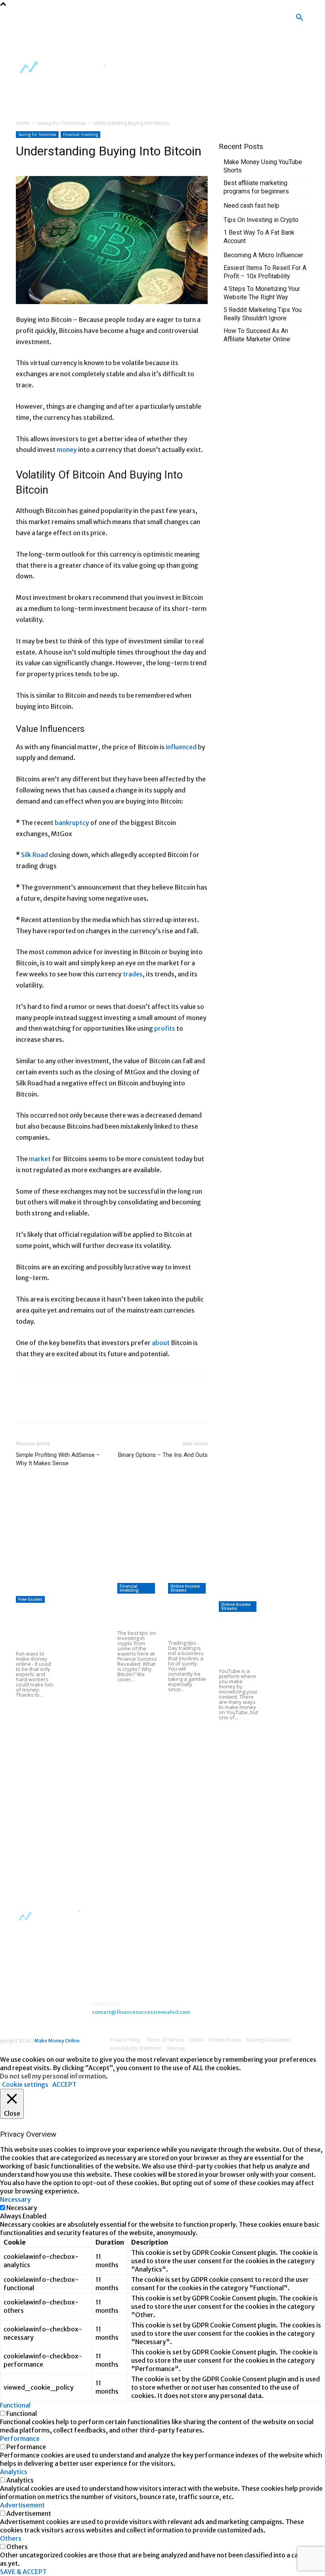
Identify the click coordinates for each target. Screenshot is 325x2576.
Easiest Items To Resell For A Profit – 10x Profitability (265, 272)
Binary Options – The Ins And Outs (163, 1455)
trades (133, 974)
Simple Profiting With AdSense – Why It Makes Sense (58, 1459)
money (67, 450)
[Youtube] (125, 43)
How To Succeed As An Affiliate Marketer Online (257, 335)
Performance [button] (20, 2438)
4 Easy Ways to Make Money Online (81, 1624)
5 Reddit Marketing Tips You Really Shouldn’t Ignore (263, 314)
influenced (181, 747)
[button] (300, 18)
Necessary (22, 2208)
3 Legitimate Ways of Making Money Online (86, 1762)
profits (165, 1028)
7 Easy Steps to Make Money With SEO (164, 1556)
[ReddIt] (97, 1407)
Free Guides (30, 1599)
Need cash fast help (251, 206)
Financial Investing (80, 134)
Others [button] (11, 2538)
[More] (115, 1407)
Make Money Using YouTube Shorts (263, 166)
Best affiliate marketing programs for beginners (256, 187)
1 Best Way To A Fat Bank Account (259, 237)
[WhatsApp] (78, 1407)
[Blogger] (102, 20)
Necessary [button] (15, 2199)
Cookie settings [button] (25, 2084)
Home (23, 123)
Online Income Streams (185, 1588)
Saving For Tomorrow (61, 123)
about (161, 1343)
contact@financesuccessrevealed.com (141, 2012)
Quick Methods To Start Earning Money (165, 1577)
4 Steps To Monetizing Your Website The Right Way (262, 293)
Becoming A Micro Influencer (263, 255)
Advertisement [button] (22, 2505)
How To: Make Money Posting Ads (82, 1690)
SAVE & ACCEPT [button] (23, 2572)
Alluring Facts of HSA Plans (188, 1721)
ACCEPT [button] (64, 2084)
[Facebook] (125, 20)
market (40, 1159)
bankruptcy (72, 823)
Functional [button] (15, 2405)
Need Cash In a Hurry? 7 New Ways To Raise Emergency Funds (86, 1843)
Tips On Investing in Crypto (261, 220)
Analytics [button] (14, 2472)
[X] (102, 43)
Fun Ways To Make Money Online (34, 1628)
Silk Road (34, 855)
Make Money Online (57, 2041)
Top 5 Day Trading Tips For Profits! (186, 1617)
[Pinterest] (60, 1407)
